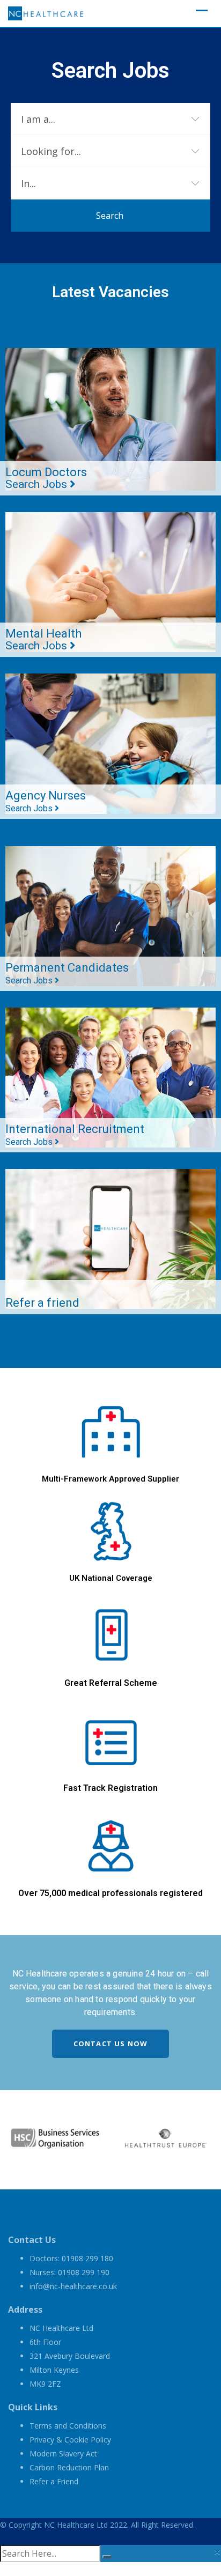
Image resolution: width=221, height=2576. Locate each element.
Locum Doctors (46, 478)
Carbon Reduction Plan (69, 2467)
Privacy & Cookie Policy (70, 2440)
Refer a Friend (54, 2481)
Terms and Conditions (68, 2426)
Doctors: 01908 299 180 (71, 2258)
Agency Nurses (46, 801)
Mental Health (43, 639)
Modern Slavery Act (63, 2453)
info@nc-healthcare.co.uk (73, 2286)
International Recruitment (75, 1135)
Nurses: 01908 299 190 (69, 2272)
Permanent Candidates (67, 973)
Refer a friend (42, 1303)
